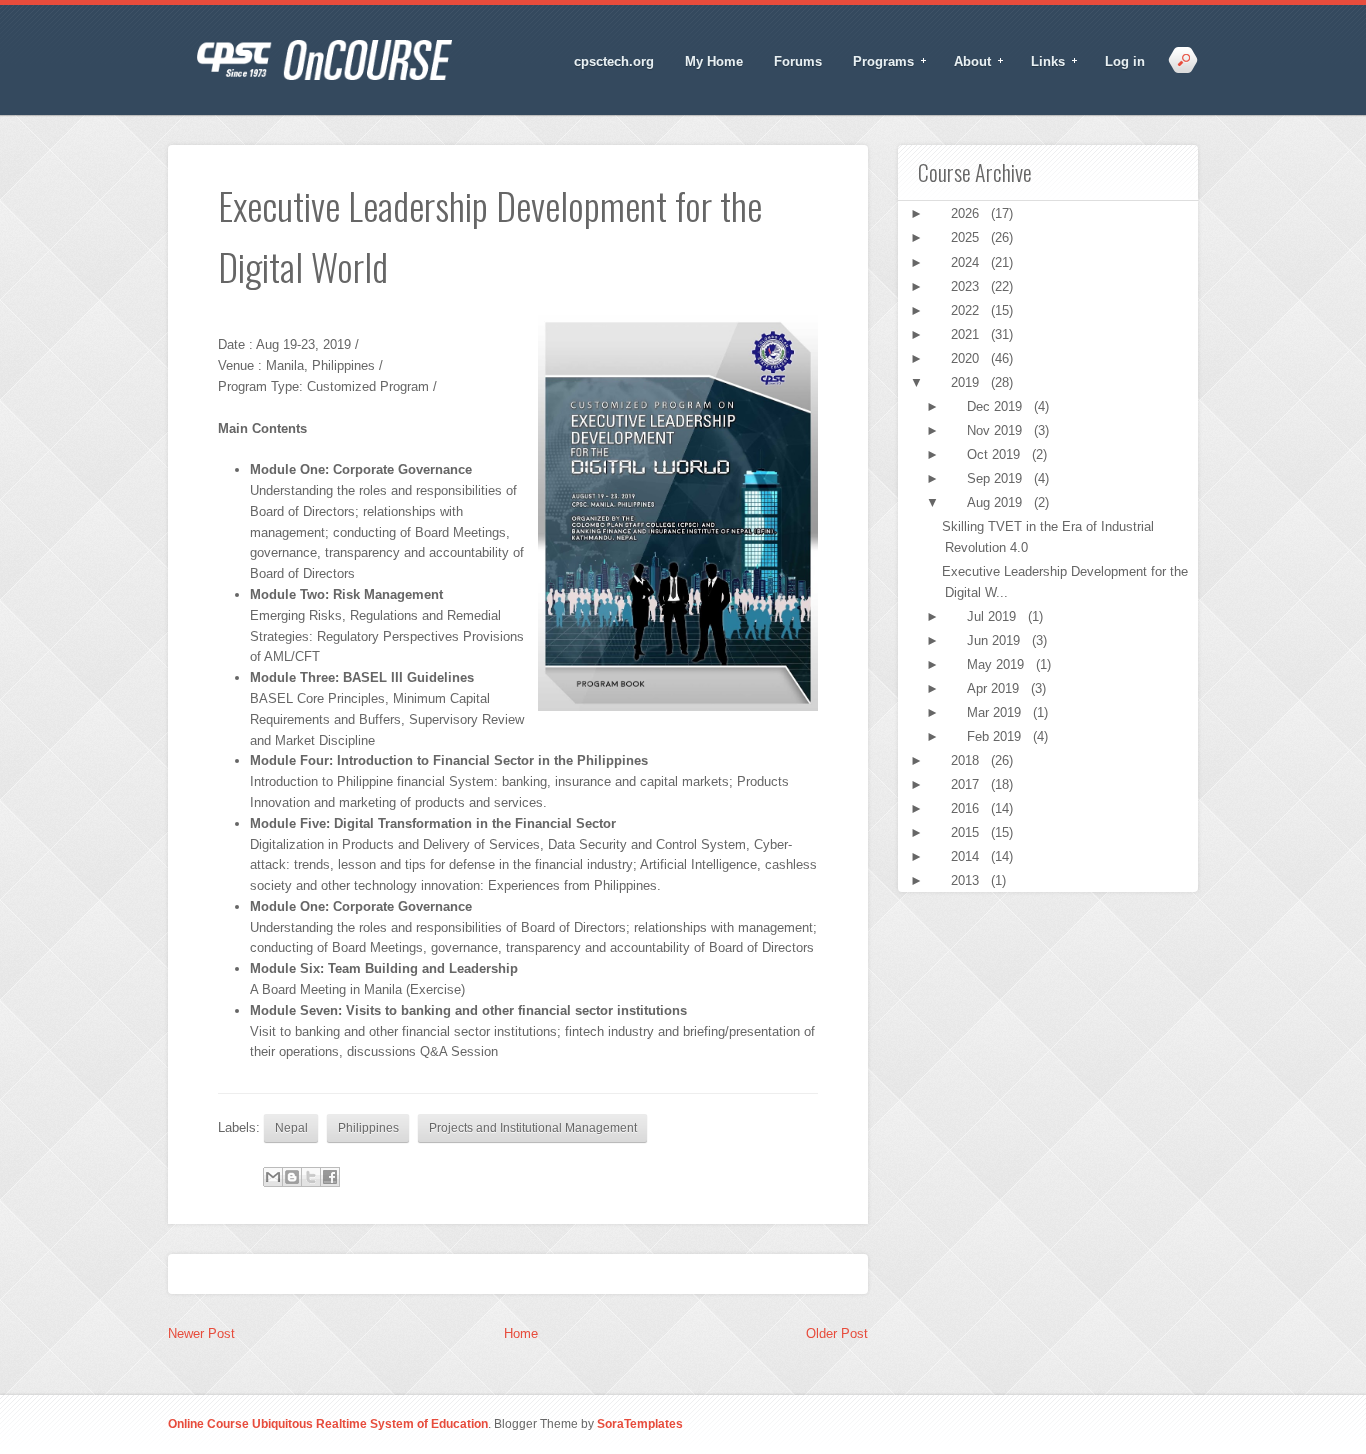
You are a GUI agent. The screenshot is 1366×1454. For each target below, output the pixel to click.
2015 (967, 832)
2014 (967, 856)
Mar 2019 (996, 712)
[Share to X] (311, 1177)
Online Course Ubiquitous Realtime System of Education (328, 1423)
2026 (967, 213)
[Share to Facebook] (330, 1177)
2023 (967, 286)
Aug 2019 (996, 502)
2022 (967, 310)
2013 (967, 880)
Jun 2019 (995, 640)
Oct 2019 (995, 454)
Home (521, 1333)
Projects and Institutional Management (533, 1127)
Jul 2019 (993, 616)
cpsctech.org (614, 61)
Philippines (368, 1127)
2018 (967, 760)
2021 (967, 334)
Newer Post (201, 1333)
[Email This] (273, 1177)
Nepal (291, 1127)
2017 (967, 784)
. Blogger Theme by (585, 1424)
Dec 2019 (996, 406)
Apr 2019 (995, 688)
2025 (967, 237)
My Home (714, 61)
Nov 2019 (996, 430)
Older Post (837, 1333)
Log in (1125, 61)
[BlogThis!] (292, 1177)
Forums (798, 61)
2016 (967, 808)
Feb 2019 (996, 736)
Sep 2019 (996, 478)
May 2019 (997, 664)
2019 (967, 382)
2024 (967, 262)
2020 (967, 358)
